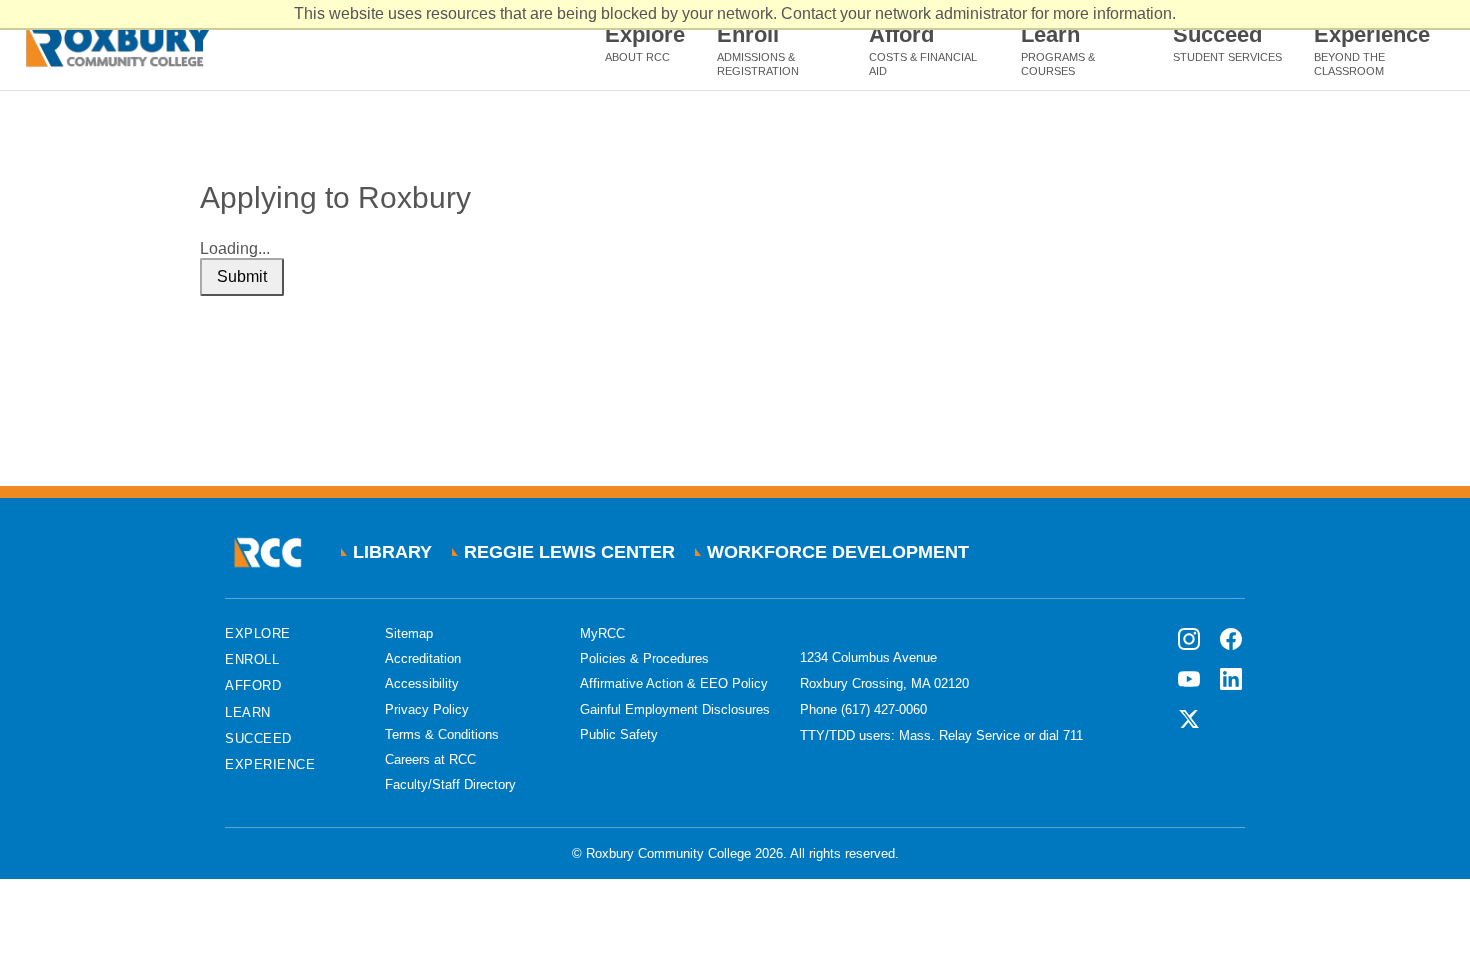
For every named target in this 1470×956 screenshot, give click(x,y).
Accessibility (422, 683)
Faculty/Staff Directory (450, 784)
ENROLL (252, 659)
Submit (242, 276)
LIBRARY (392, 552)
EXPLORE (258, 633)
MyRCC (602, 633)
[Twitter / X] (1189, 719)
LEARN (248, 712)
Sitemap (409, 633)
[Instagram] (1189, 639)
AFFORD (253, 685)
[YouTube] (1189, 679)
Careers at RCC (430, 759)
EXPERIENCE (270, 764)
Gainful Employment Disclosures (675, 709)
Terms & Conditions (442, 734)
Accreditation (423, 658)
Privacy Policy (427, 709)
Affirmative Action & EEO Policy (674, 683)
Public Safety (619, 734)
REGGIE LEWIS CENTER (569, 552)
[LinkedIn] (1231, 679)
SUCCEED (258, 738)
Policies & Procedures (644, 658)
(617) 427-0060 (884, 709)
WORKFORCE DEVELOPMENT (838, 552)
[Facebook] (1231, 639)
